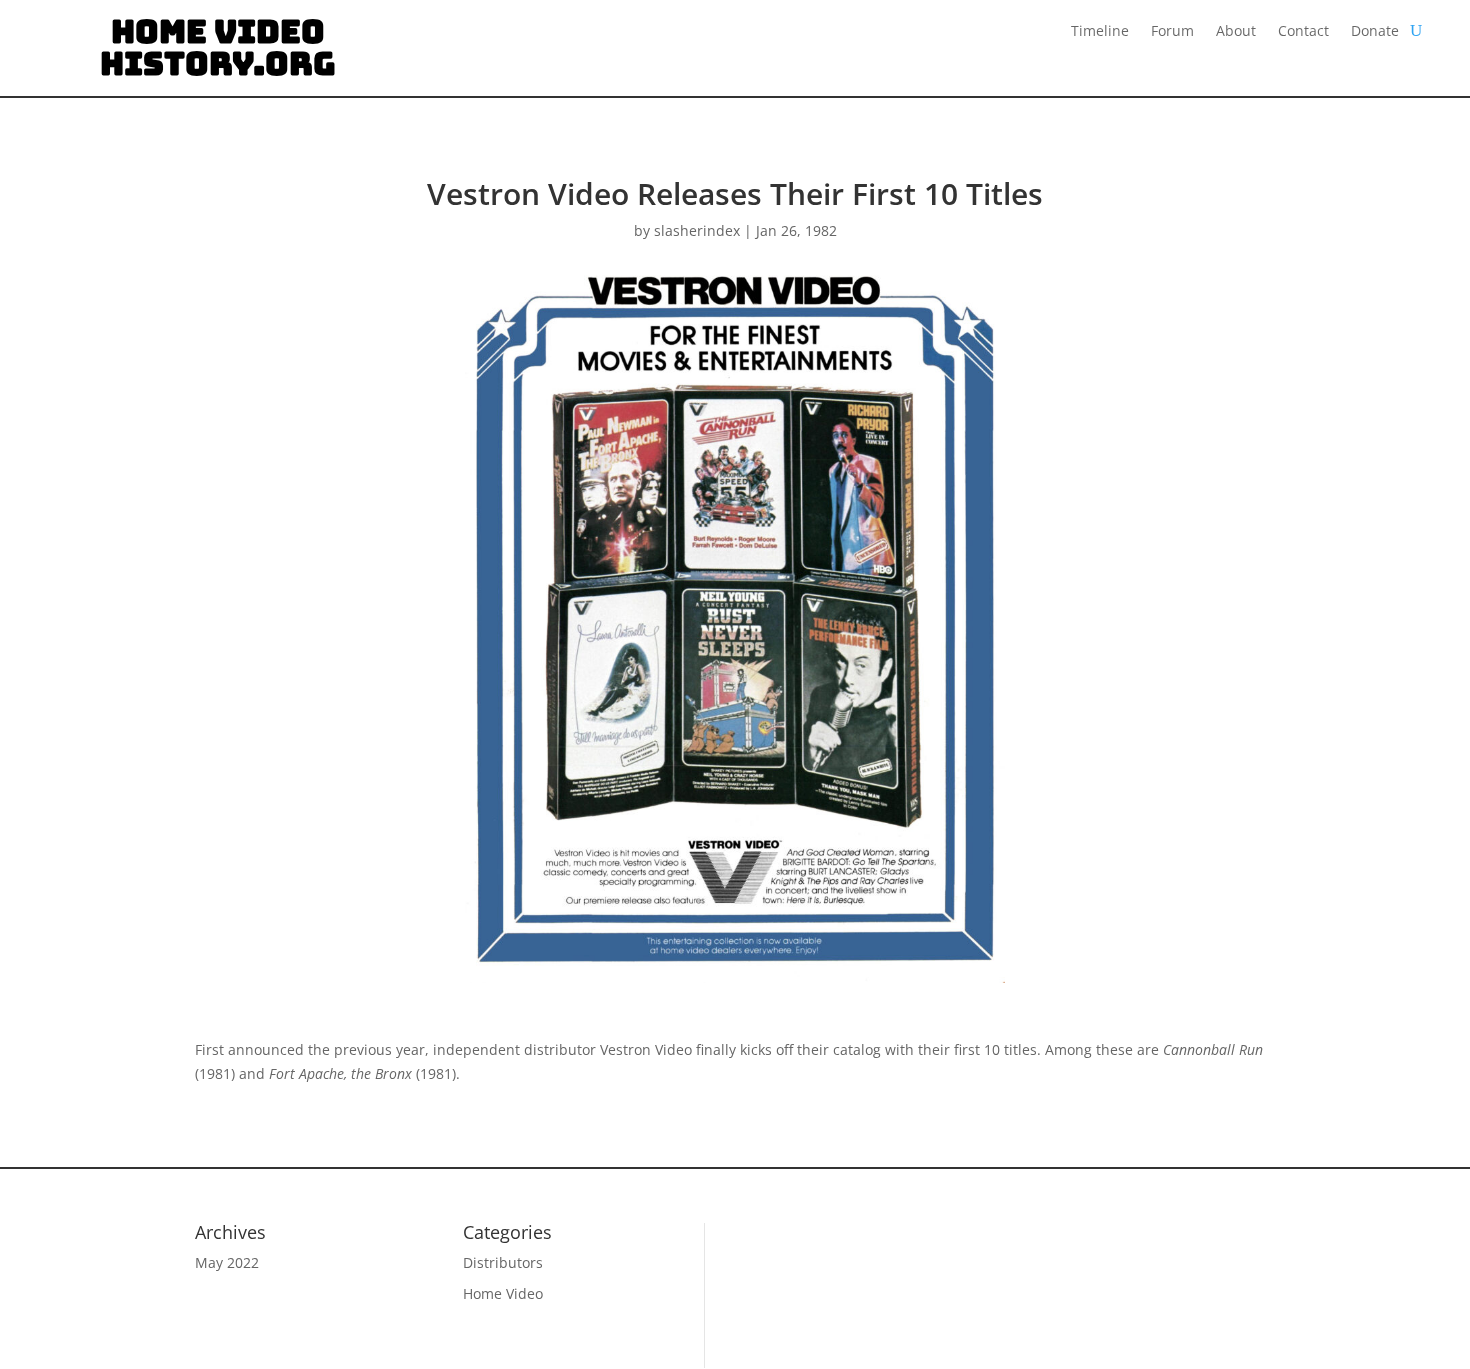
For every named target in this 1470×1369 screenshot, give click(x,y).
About (1236, 32)
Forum (1172, 32)
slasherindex (697, 230)
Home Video (503, 1293)
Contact (1303, 32)
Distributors (503, 1262)
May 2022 (227, 1262)
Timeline (1100, 32)
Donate (1375, 32)
